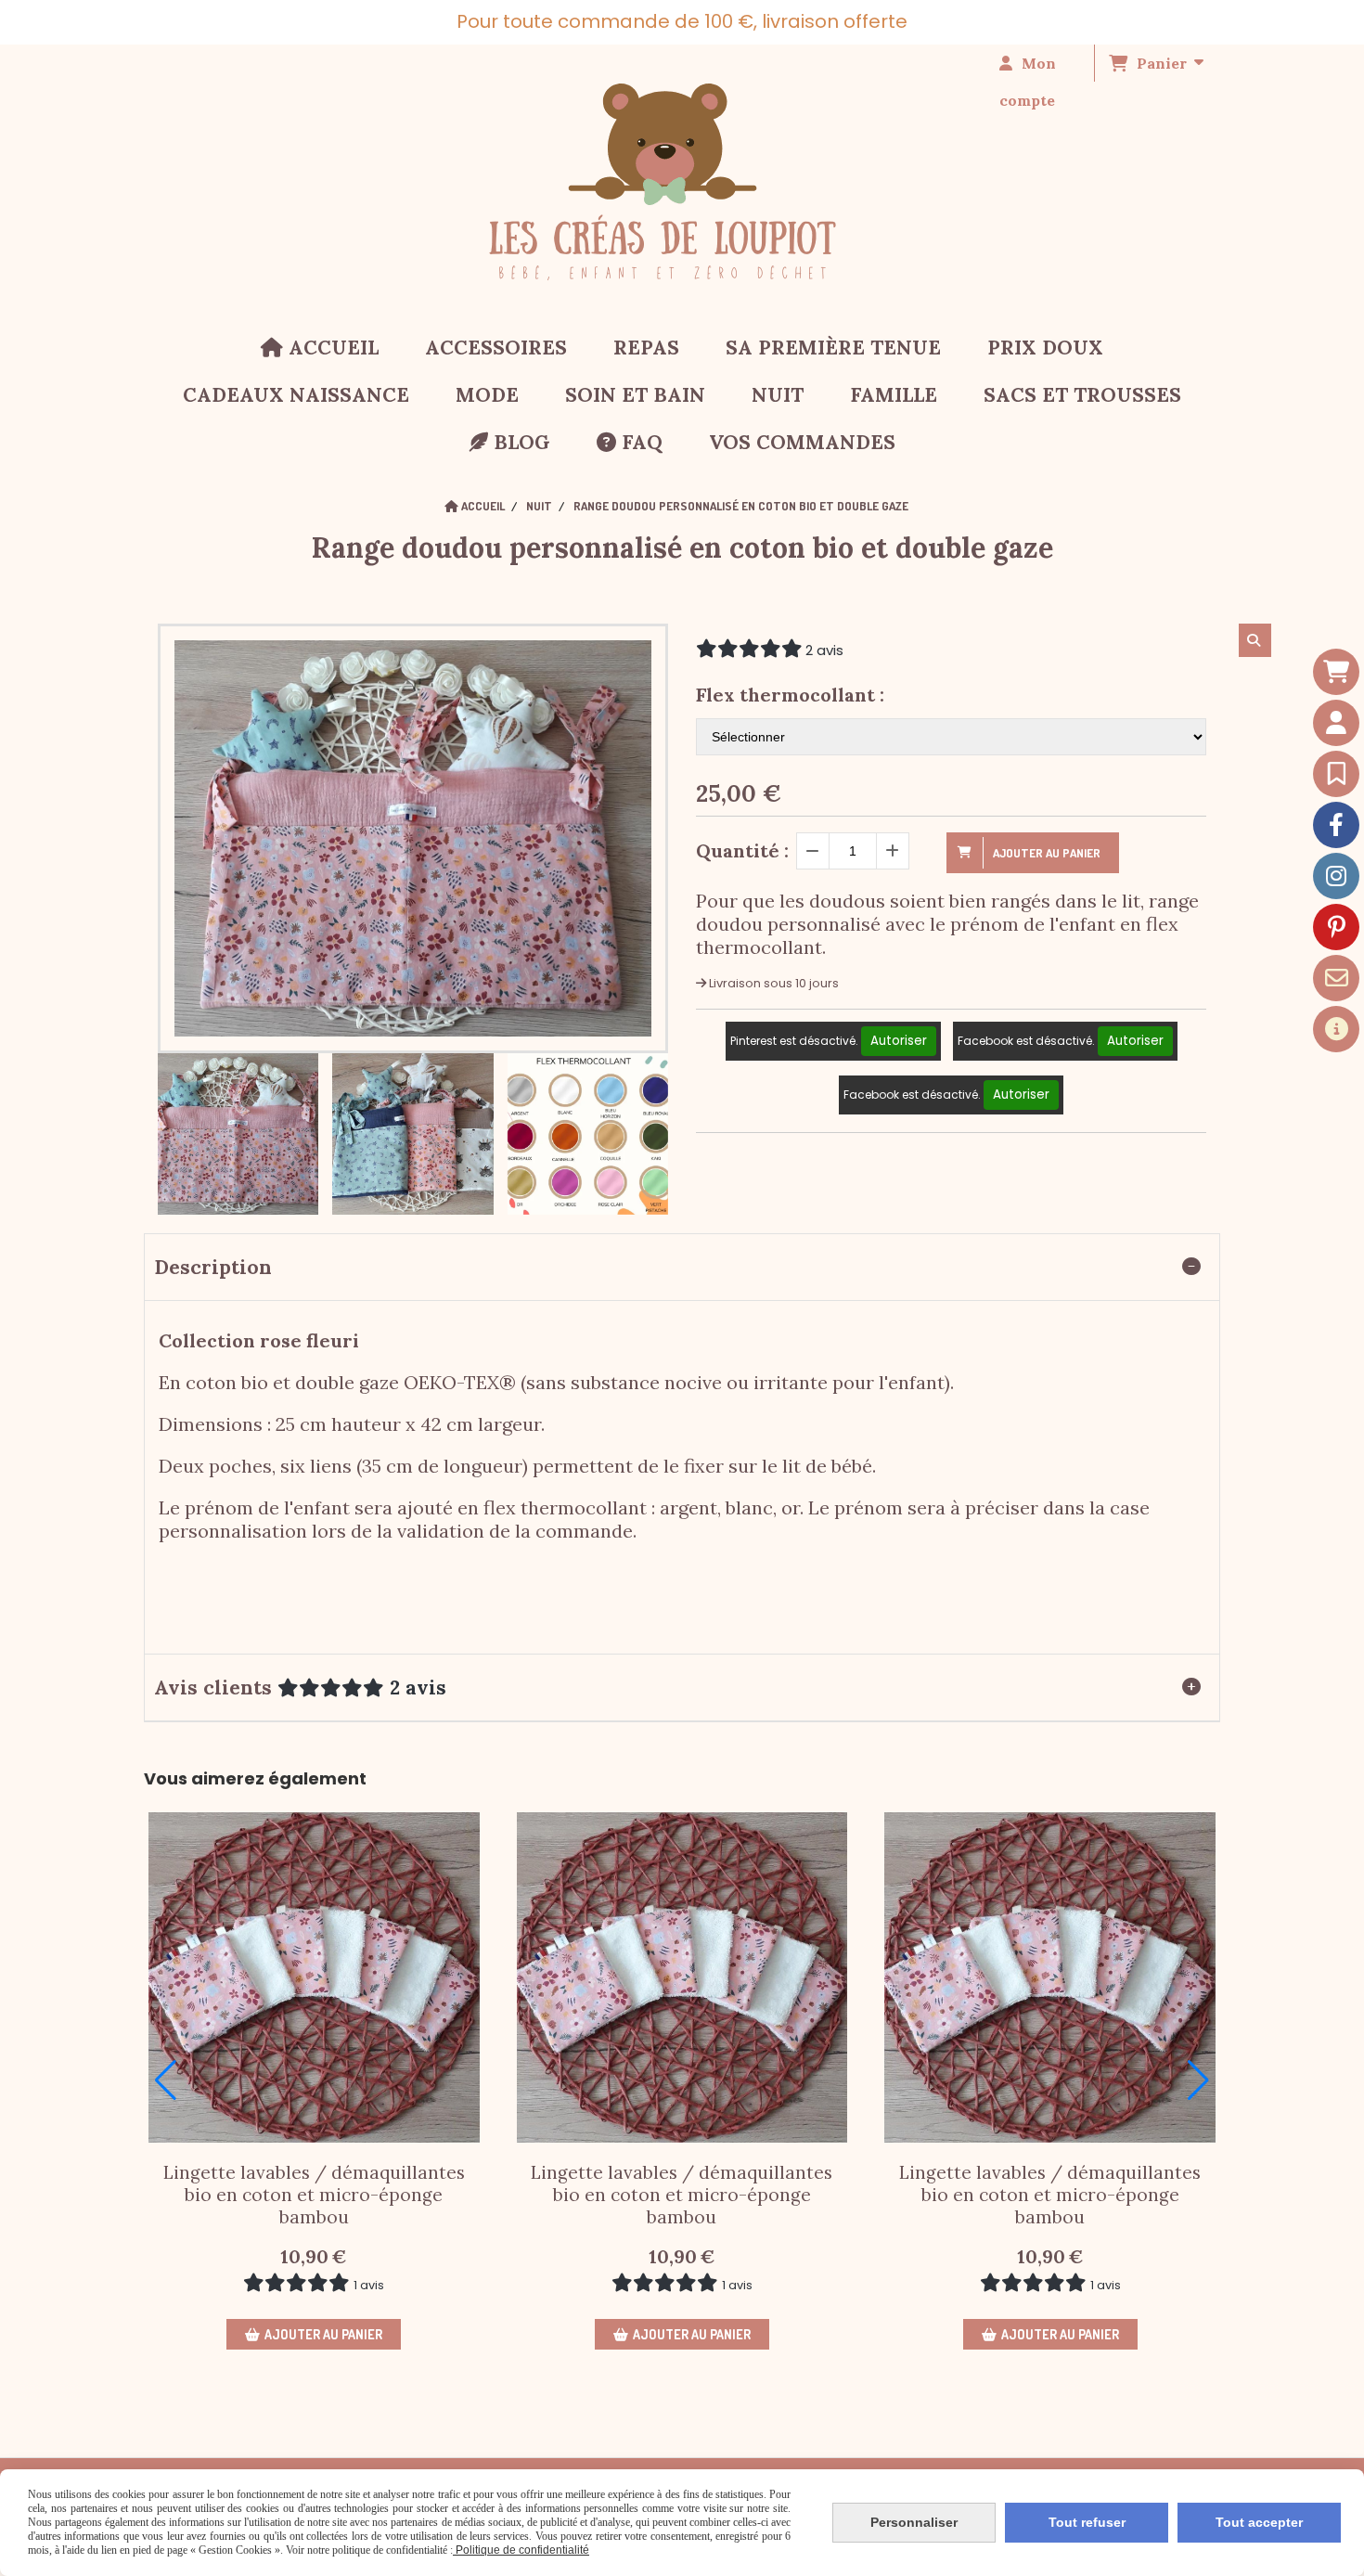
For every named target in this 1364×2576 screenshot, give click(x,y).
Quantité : (742, 850)
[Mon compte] (1336, 723)
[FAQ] (1336, 1029)
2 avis (824, 650)
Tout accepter (1259, 2522)
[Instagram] (1336, 876)
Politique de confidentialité (521, 2550)
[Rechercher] (1255, 640)
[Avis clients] (1336, 774)
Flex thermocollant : (790, 695)
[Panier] (1336, 672)
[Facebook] (1336, 825)
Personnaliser (914, 2522)
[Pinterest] (1336, 927)
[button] (166, 2080)
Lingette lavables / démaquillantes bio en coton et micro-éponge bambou (314, 2195)
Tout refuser (1087, 2522)
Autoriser (899, 1041)
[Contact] (1336, 978)
